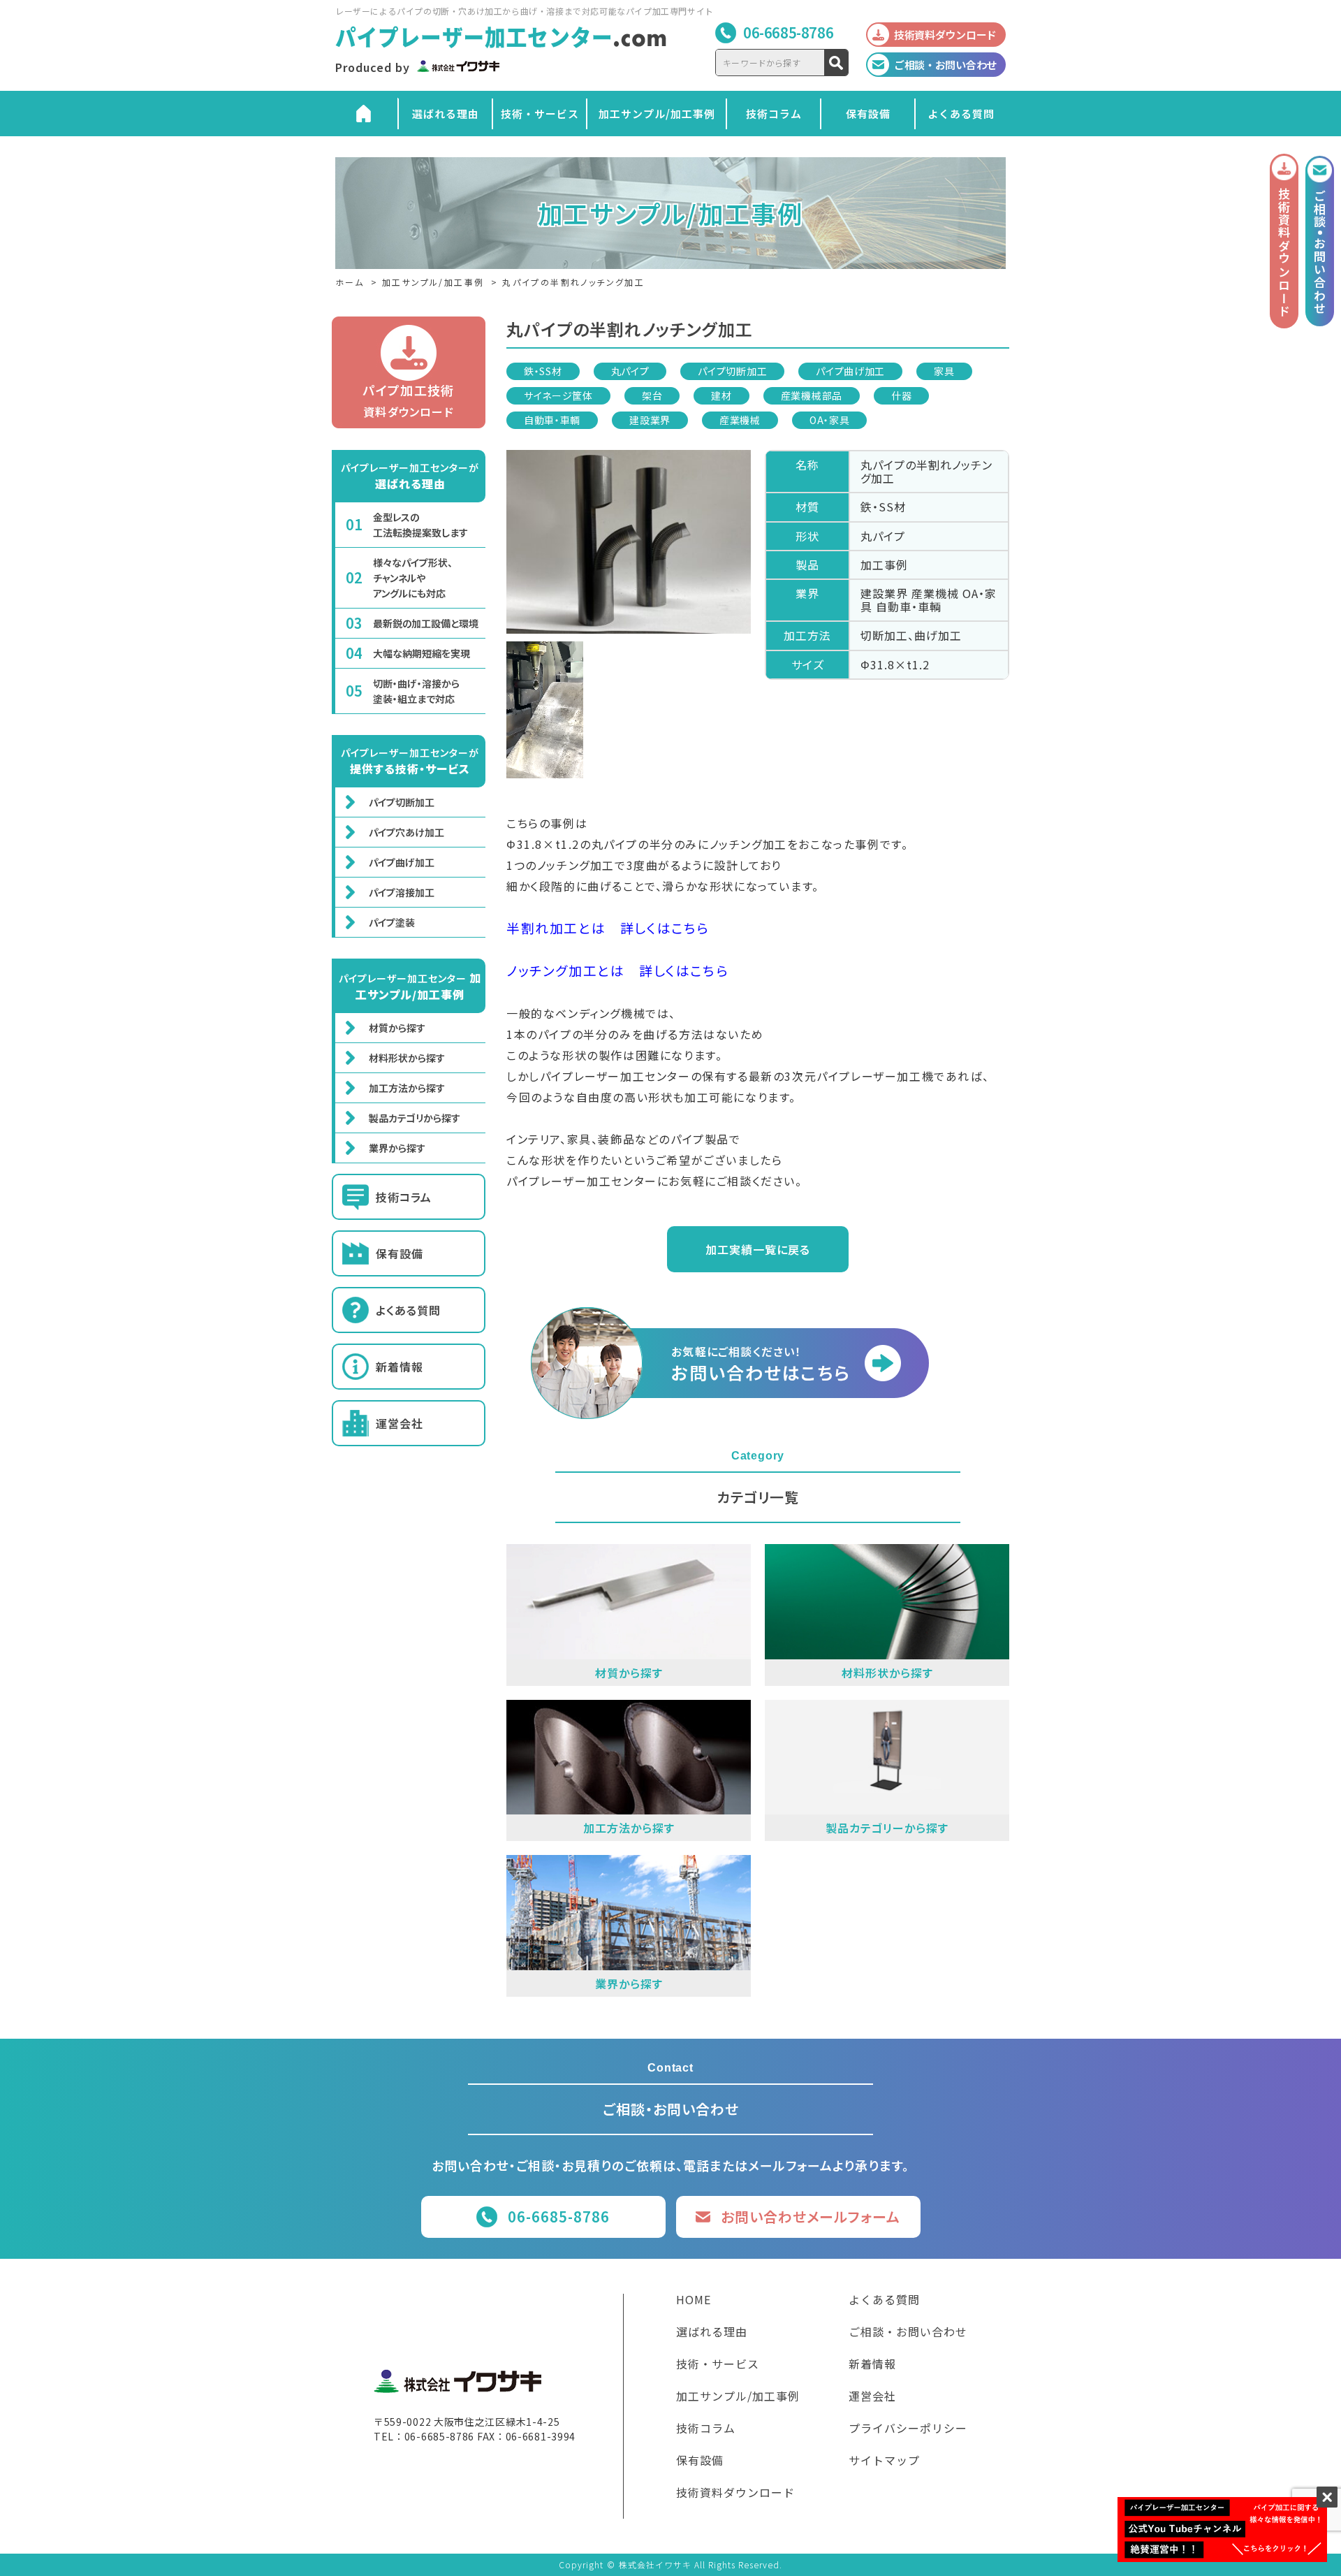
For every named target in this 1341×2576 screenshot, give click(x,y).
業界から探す (397, 1148)
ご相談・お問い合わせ (908, 2333)
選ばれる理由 (446, 114)
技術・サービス (540, 114)
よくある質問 (961, 114)
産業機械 (740, 420)
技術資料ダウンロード (735, 2494)
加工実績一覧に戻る (758, 1249)
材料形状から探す (407, 1058)
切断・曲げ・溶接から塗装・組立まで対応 (416, 691)
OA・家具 (830, 420)
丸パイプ (630, 371)
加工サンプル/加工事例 (657, 114)
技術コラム (774, 114)
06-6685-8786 (788, 32)
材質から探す (397, 1028)
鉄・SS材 (543, 371)
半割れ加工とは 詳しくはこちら (608, 927)
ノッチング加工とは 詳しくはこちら (617, 970)
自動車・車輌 (552, 420)
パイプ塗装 (392, 922)
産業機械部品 (812, 395)
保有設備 (868, 114)
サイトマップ (884, 2461)
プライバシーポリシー (908, 2429)
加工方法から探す (407, 1088)
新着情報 (400, 1367)
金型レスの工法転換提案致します (420, 525)
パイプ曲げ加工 (850, 371)
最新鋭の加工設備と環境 (426, 623)
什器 (901, 395)
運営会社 (400, 1423)
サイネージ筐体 (558, 395)
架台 (652, 395)
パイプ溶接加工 (402, 892)
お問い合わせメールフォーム (811, 2217)
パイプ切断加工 (732, 371)
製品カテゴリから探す (415, 1118)
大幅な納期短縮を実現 (422, 653)
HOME (694, 2301)
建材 (721, 395)
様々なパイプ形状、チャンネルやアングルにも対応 (413, 578)
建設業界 (650, 420)
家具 (944, 371)
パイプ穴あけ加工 (406, 832)
